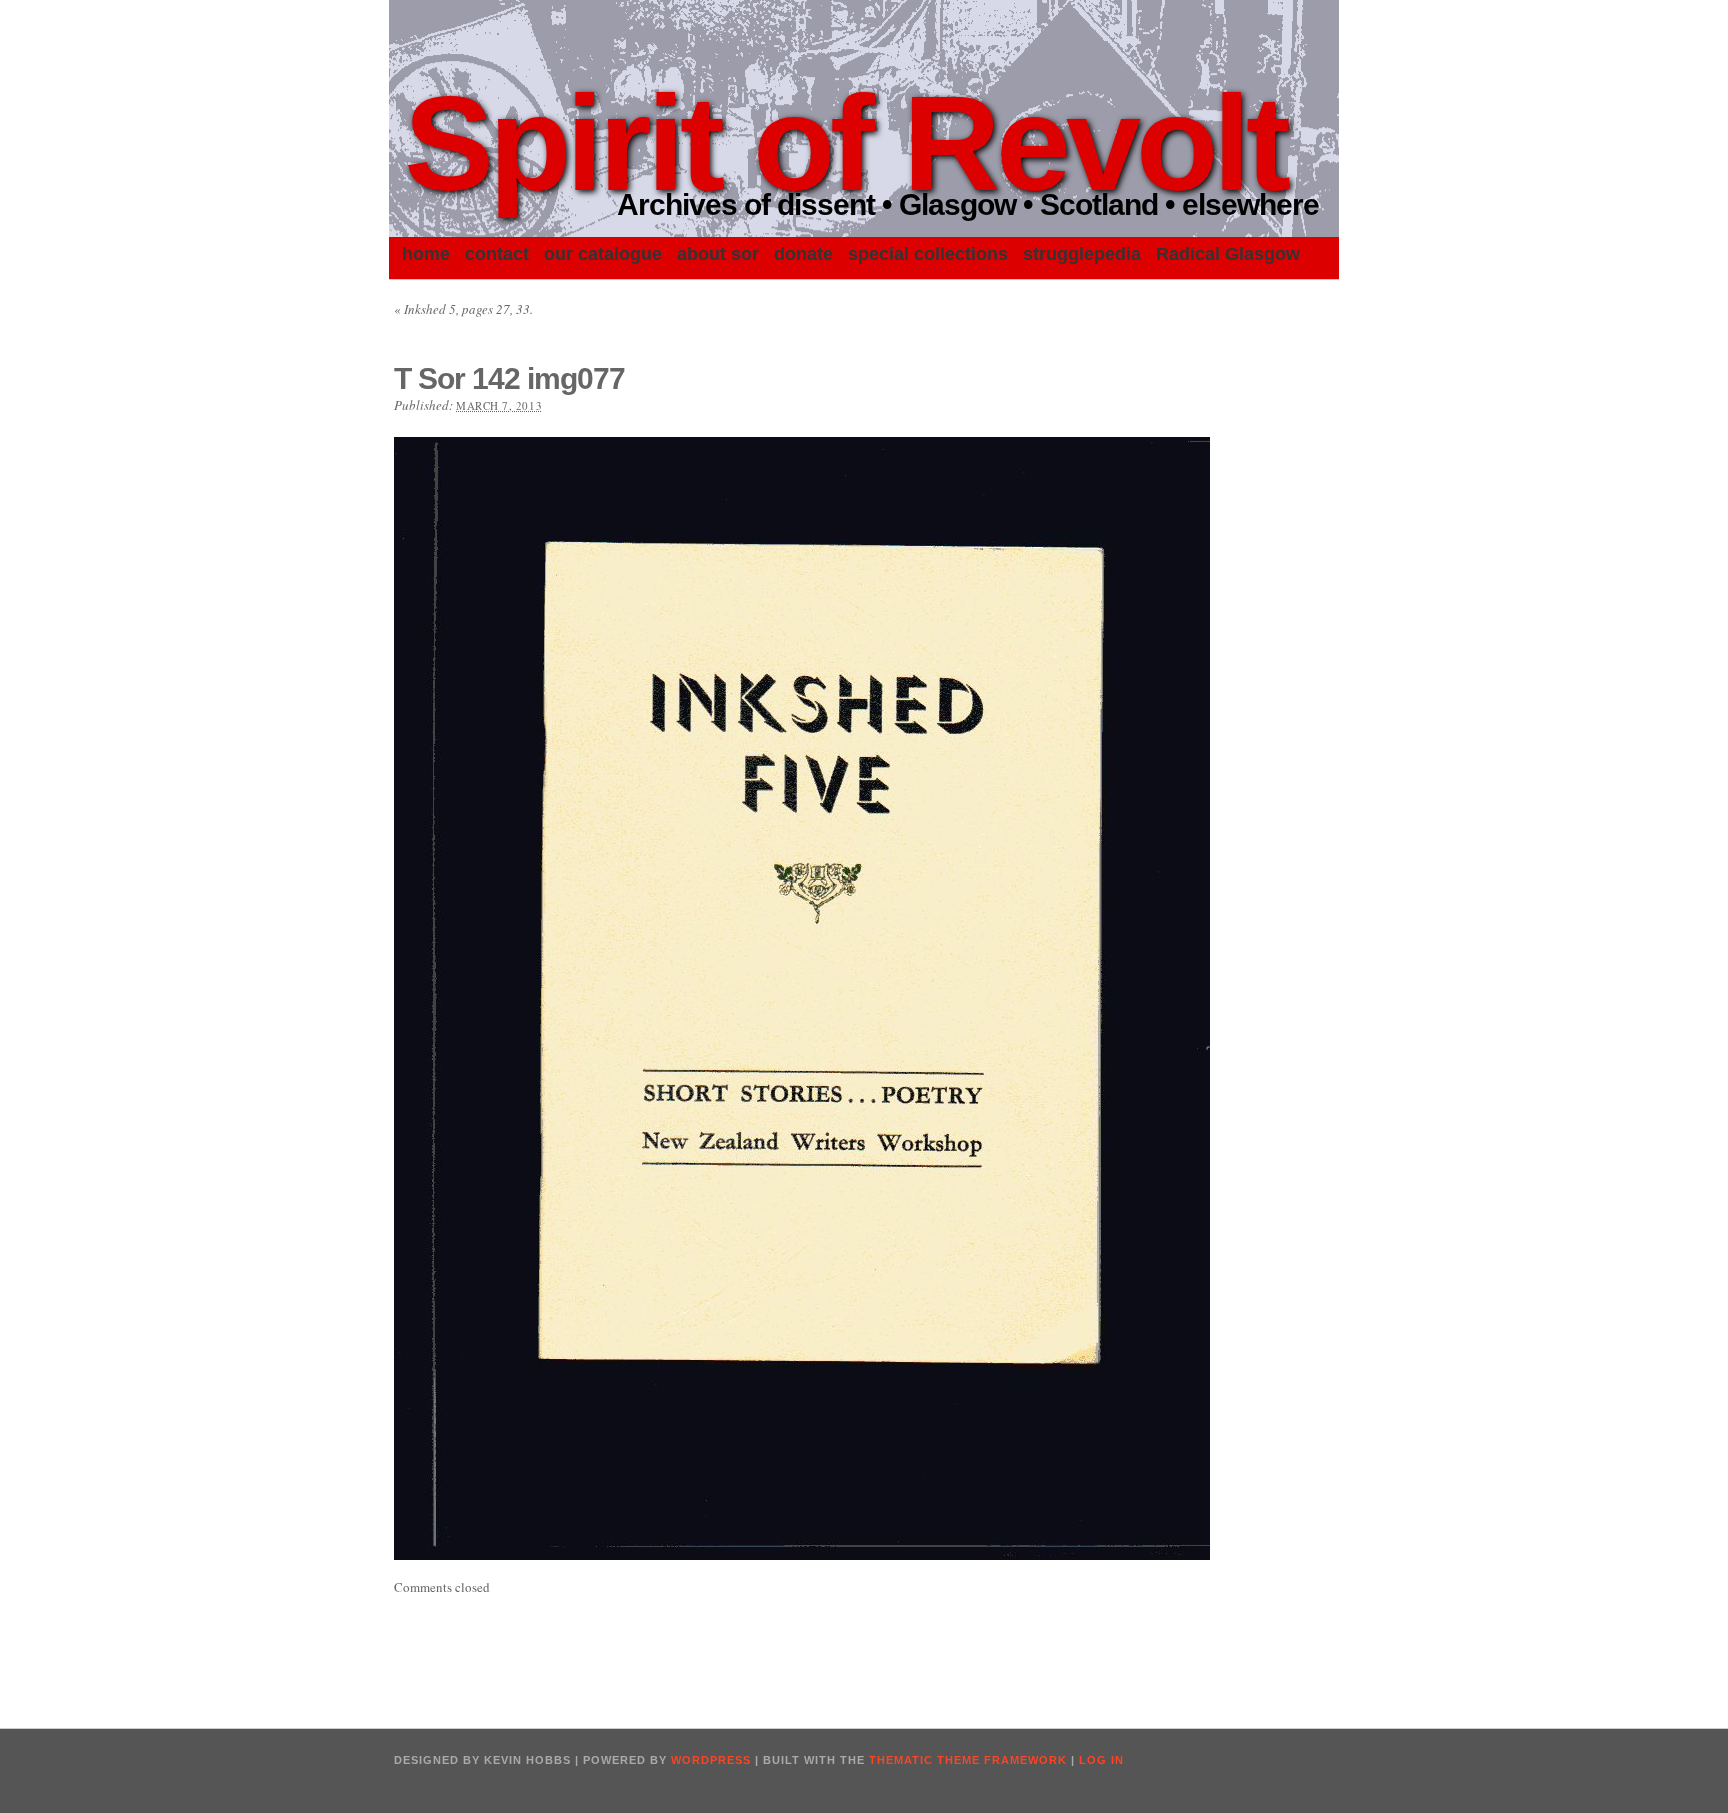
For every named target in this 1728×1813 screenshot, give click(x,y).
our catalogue (603, 254)
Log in (1101, 1760)
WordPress (711, 1760)
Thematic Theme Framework (968, 1760)
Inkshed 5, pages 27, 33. (463, 309)
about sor (718, 254)
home (426, 254)
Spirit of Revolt (845, 143)
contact (497, 254)
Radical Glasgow (1228, 254)
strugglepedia (1082, 254)
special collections (928, 254)
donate (803, 254)
